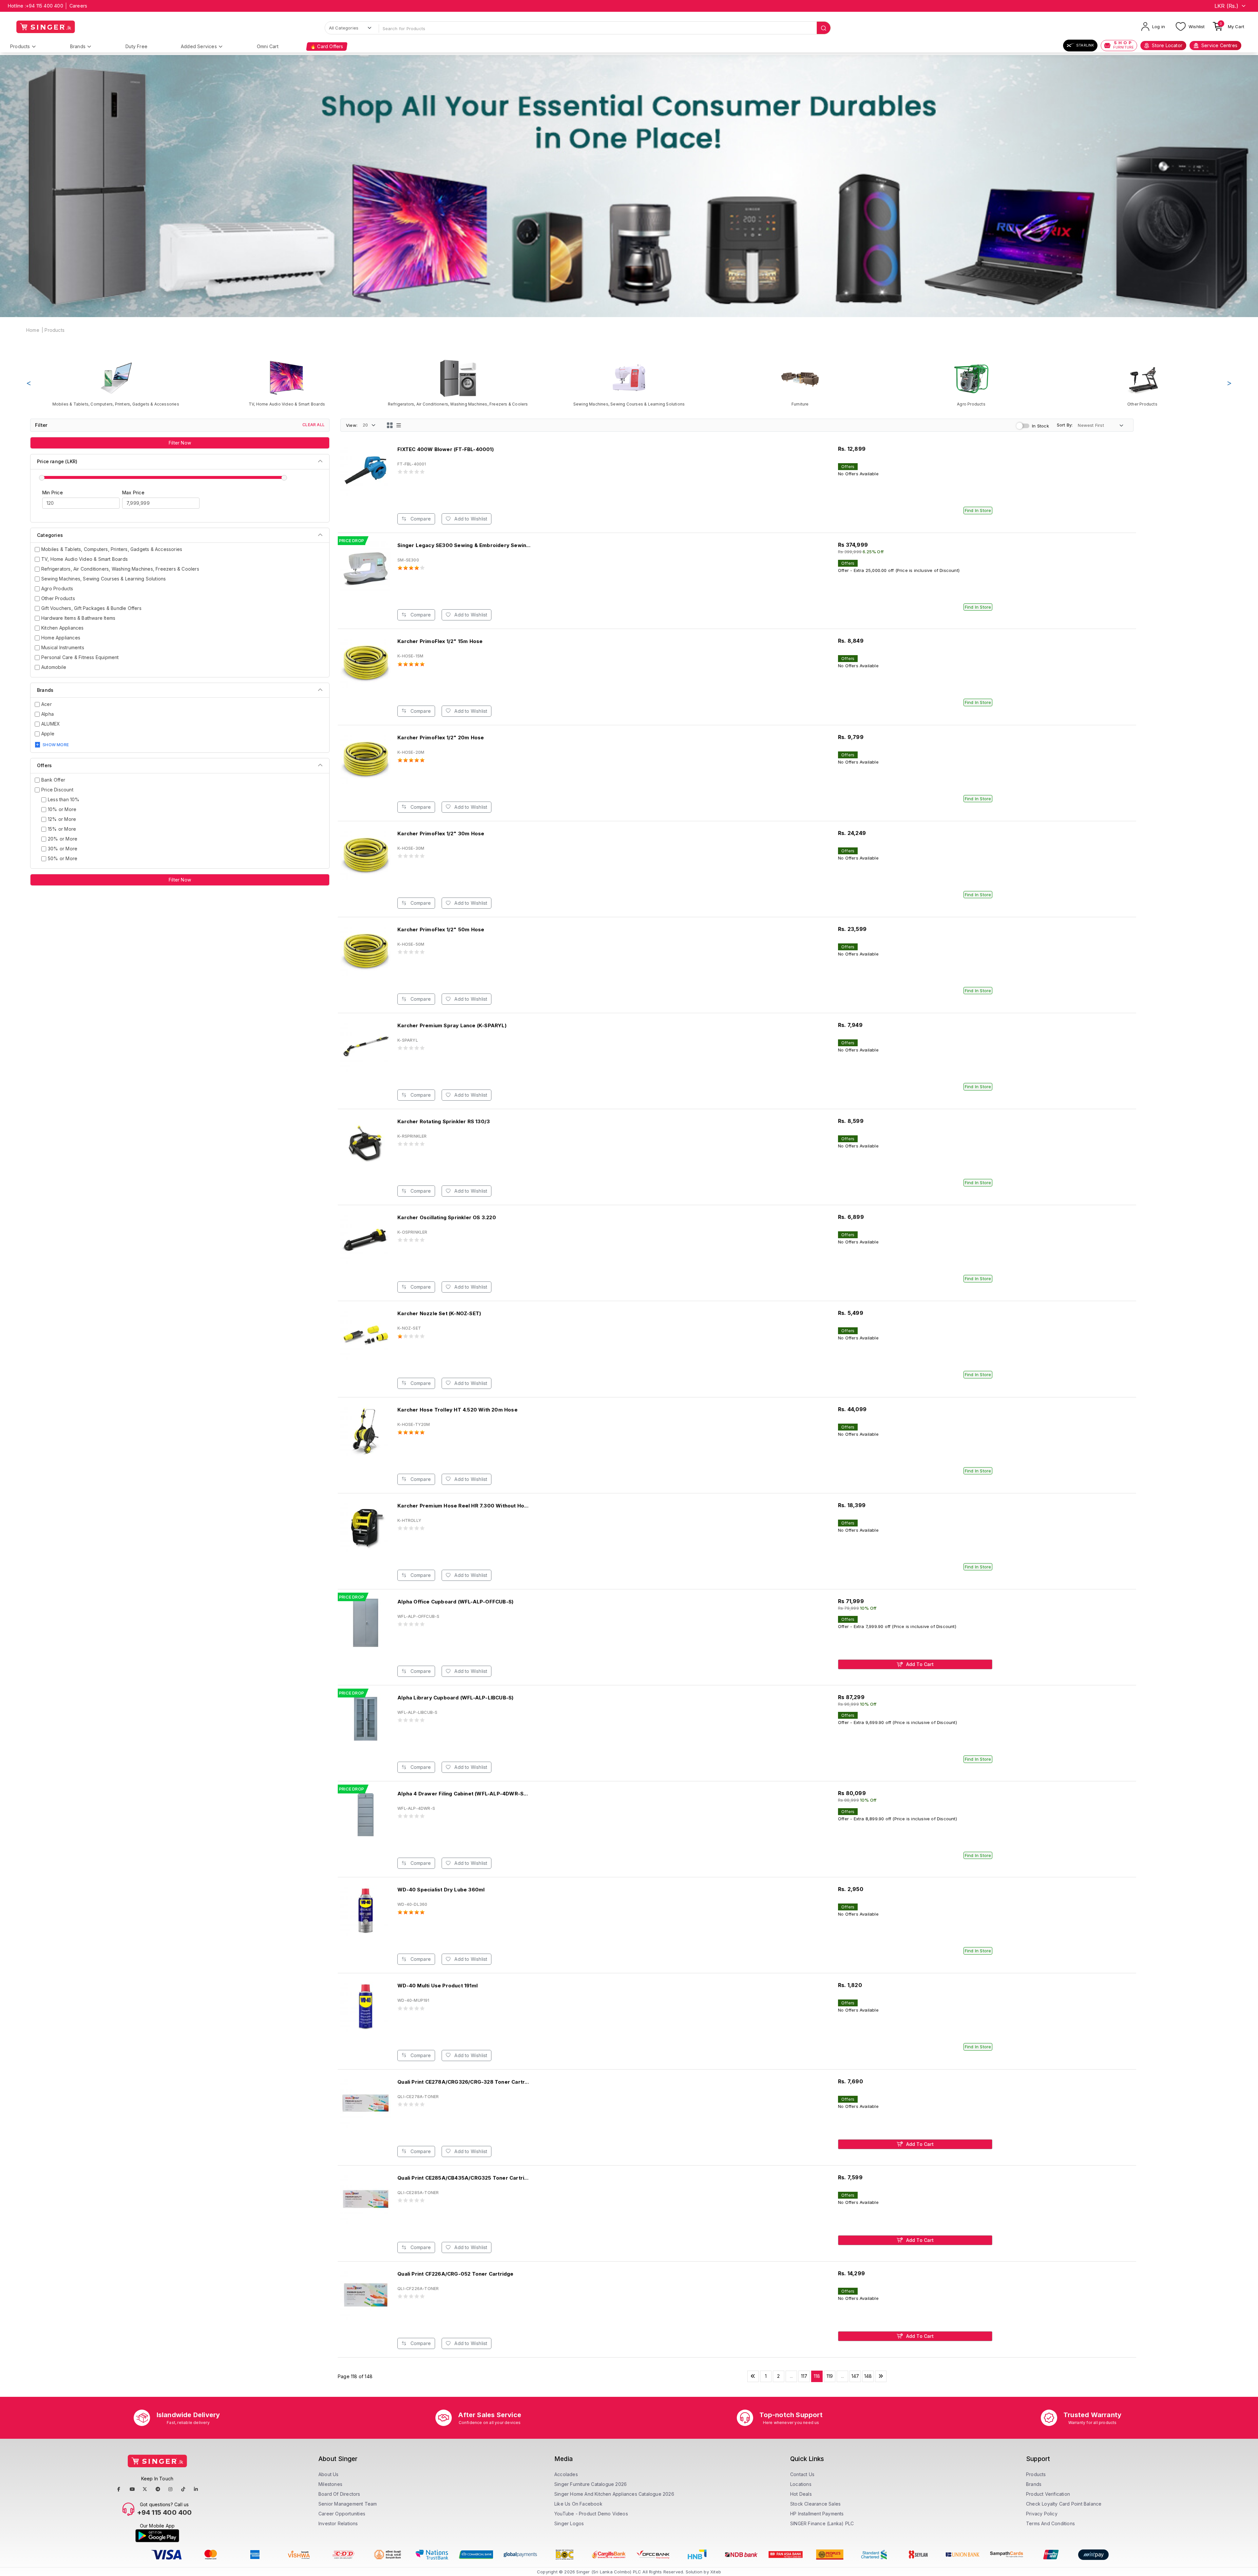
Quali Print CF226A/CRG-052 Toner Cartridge (455, 2274)
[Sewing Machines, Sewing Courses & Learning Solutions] (629, 383)
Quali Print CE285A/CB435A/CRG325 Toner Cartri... (463, 2178)
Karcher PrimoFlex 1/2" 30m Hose (441, 833)
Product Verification (1048, 2494)
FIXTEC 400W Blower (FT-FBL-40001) (446, 449)
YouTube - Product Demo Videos (591, 2514)
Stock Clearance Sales (815, 2504)
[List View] (399, 425)
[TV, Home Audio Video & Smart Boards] (287, 383)
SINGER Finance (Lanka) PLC (822, 2523)
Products (20, 46)
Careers (78, 6)
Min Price (53, 492)
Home (33, 330)
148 (868, 2376)
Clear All (314, 425)
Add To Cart (919, 1664)
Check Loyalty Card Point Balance (1064, 2504)
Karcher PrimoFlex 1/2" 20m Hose (441, 738)
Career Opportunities (342, 2514)
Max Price (133, 492)
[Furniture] (800, 383)
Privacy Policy (1042, 2514)
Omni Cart (268, 46)
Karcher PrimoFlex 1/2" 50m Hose (441, 929)
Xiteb (716, 2572)
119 (830, 2376)
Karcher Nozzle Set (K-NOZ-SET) (439, 1313)
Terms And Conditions (1050, 2523)
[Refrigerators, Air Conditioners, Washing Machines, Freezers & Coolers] (458, 383)
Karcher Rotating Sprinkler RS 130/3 (444, 1121)
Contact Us (802, 2474)
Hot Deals (801, 2494)
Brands (78, 46)
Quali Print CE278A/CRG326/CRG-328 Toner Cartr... (463, 2082)
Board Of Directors (339, 2494)
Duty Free (136, 46)
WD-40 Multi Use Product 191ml (438, 1986)
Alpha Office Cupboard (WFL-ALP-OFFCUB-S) (455, 1602)
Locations (801, 2484)
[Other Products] (1142, 383)
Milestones (330, 2484)
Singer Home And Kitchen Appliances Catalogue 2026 (614, 2494)
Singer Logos (569, 2523)
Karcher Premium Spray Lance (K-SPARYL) (452, 1025)
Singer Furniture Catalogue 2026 (591, 2484)
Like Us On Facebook (578, 2504)
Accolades (566, 2474)
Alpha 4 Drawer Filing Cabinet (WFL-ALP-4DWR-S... (463, 1794)
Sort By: (1065, 425)
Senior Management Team (348, 2504)
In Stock (1040, 426)
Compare (420, 519)
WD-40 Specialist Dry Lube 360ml (441, 1890)
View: (352, 425)
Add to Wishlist (470, 519)
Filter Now (180, 443)
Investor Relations (338, 2523)
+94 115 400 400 (45, 6)
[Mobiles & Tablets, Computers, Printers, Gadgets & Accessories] (116, 383)
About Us (329, 2474)
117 (804, 2376)
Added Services (199, 46)
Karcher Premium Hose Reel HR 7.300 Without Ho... (463, 1506)
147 (855, 2376)
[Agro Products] (971, 383)
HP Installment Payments (817, 2514)
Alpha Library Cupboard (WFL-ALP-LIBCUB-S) (455, 1698)
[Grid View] (390, 425)
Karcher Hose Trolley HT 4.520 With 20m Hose (457, 1410)
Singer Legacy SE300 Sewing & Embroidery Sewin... (464, 545)
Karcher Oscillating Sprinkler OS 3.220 (447, 1217)
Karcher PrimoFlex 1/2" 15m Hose (440, 641)
